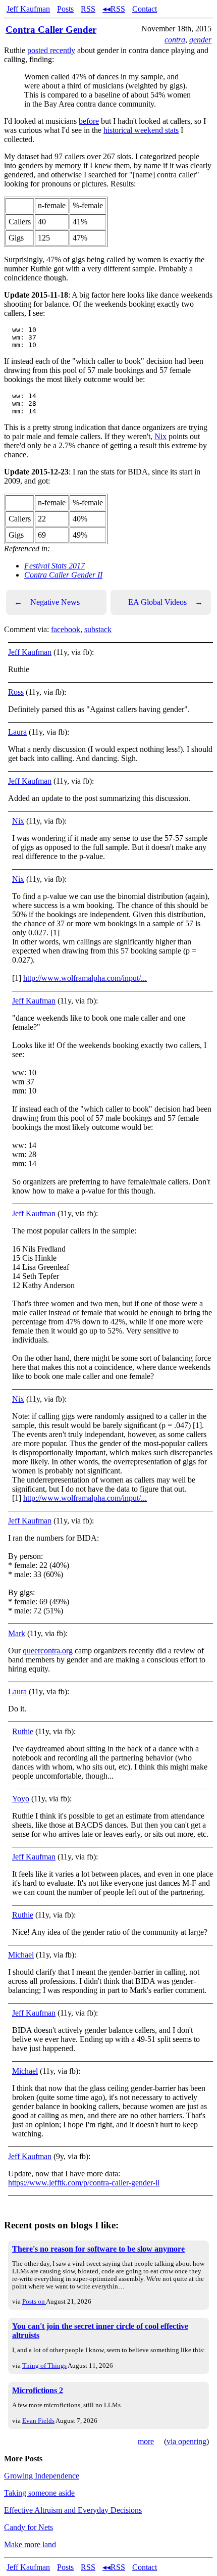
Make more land (30, 2544)
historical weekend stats (141, 130)
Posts (65, 9)
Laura (17, 732)
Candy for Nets (29, 2527)
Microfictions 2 (38, 2390)
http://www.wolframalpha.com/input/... (85, 978)
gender (200, 40)
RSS (88, 9)
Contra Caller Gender (51, 30)
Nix (160, 436)
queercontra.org (48, 1651)
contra (175, 40)
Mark (17, 1633)
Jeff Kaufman (28, 9)
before (89, 121)
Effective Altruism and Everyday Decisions (73, 2510)
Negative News (47, 602)
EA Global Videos (166, 602)
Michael (21, 1955)
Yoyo (21, 1799)
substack (98, 629)
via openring (186, 2441)
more (146, 2441)
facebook (66, 629)
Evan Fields (38, 2421)
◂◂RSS (114, 9)
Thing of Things (44, 2366)
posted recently (51, 50)
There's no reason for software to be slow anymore (98, 2249)
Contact (145, 9)
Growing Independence (42, 2476)
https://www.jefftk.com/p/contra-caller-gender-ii (84, 2183)
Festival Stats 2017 (55, 566)
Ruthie (23, 1731)
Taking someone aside (39, 2493)
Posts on (34, 2301)
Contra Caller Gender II (63, 575)
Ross (16, 692)
